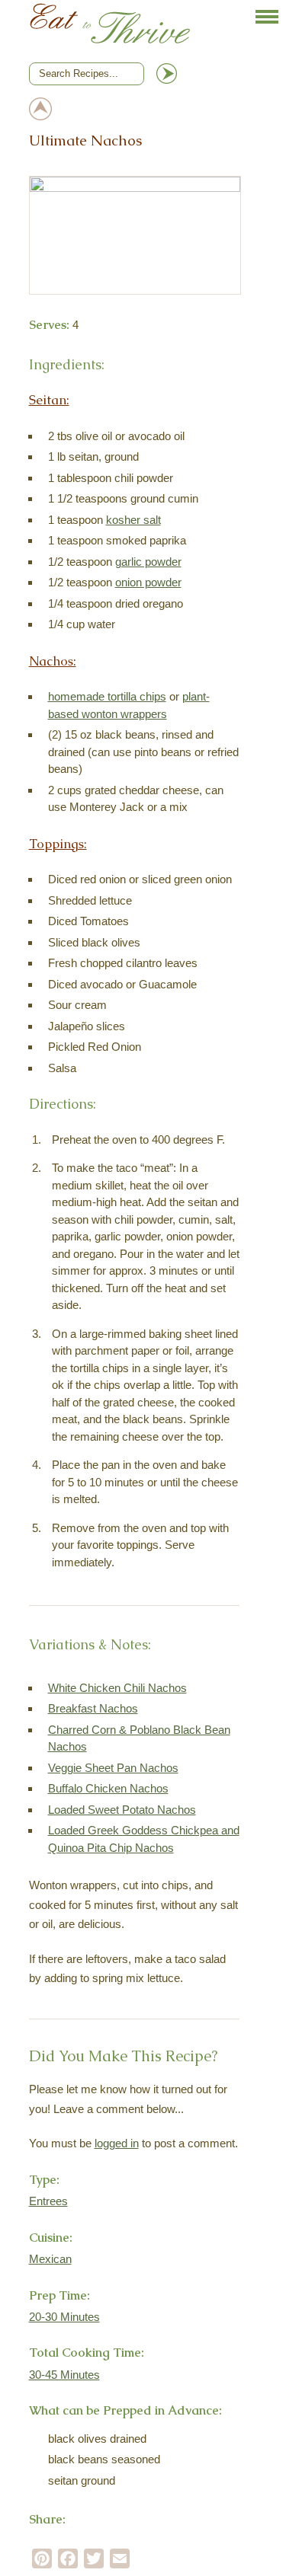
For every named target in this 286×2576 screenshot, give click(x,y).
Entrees (48, 2201)
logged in (117, 2143)
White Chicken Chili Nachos (117, 1688)
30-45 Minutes (64, 2375)
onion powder (148, 582)
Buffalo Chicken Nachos (108, 1788)
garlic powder (148, 562)
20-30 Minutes (64, 2317)
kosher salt (133, 520)
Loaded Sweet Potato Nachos (122, 1810)
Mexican (50, 2259)
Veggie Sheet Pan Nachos (113, 1768)
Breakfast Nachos (93, 1708)
